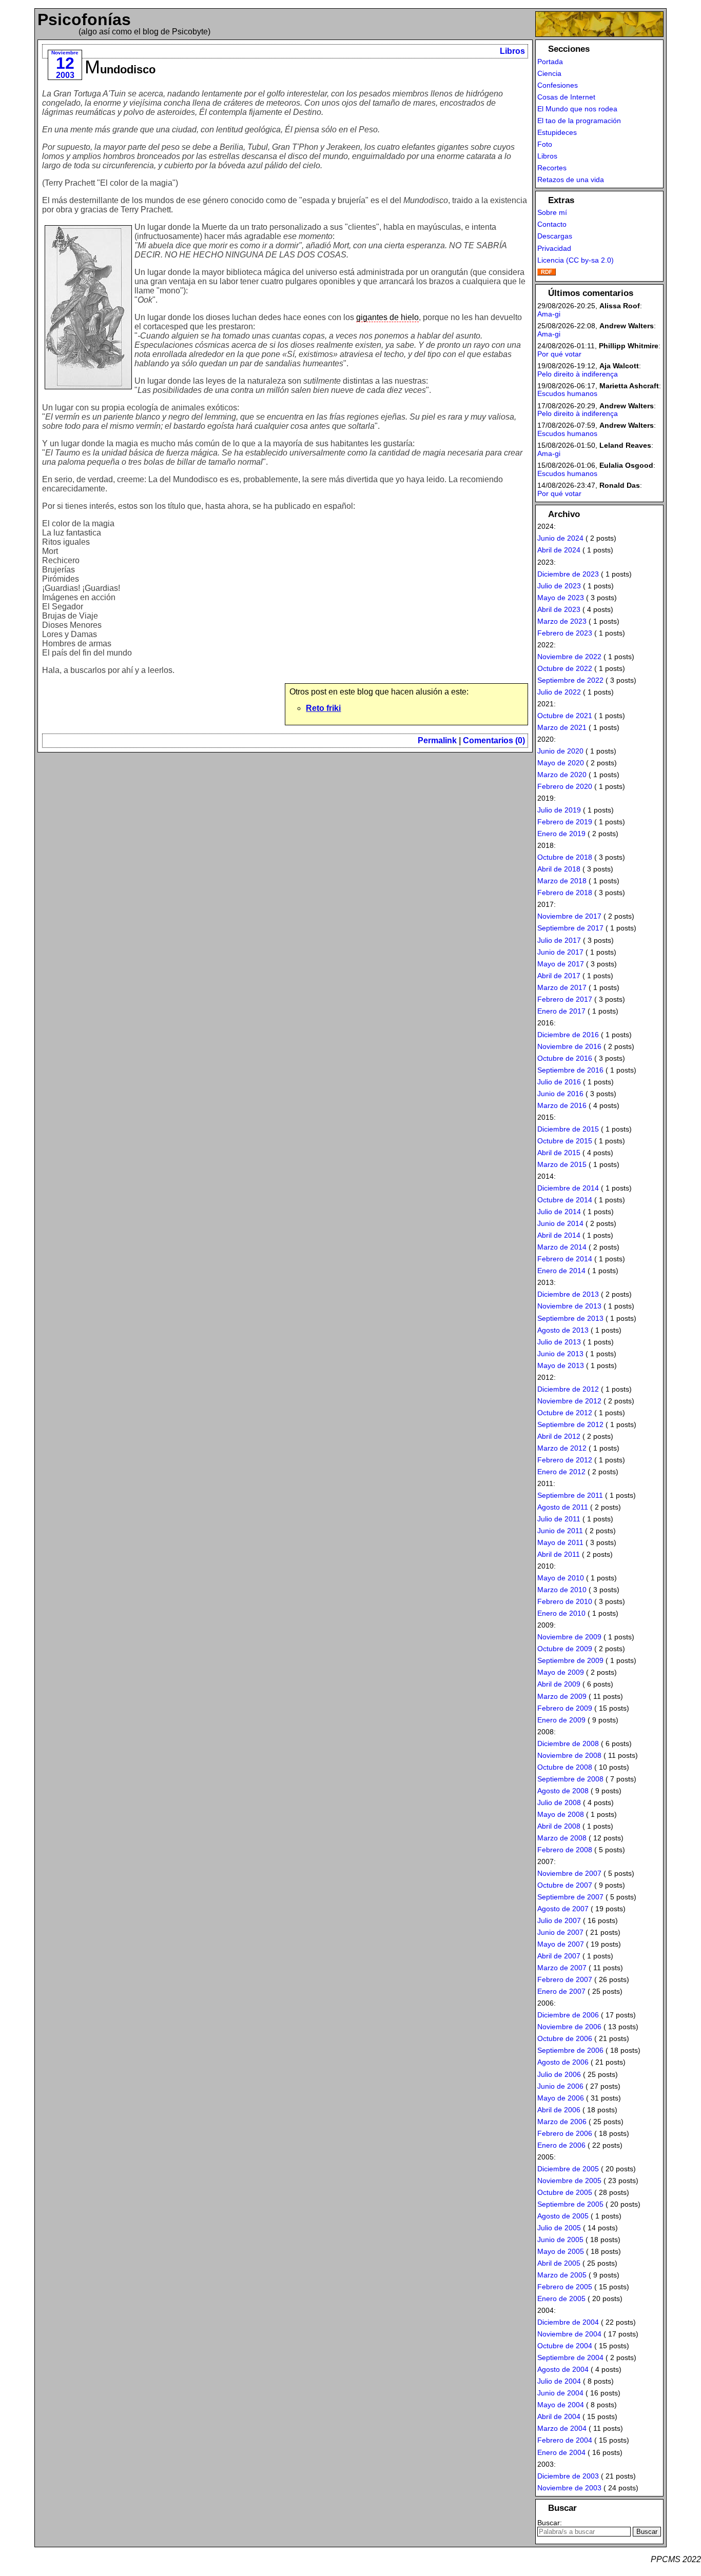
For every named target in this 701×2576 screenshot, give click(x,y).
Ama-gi (549, 314)
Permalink (437, 740)
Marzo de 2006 (562, 2122)
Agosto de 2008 (563, 1791)
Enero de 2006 (561, 2145)
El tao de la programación (579, 121)
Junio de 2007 (560, 1932)
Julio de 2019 (559, 810)
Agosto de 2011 (563, 1507)
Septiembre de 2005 (570, 2204)
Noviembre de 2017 (569, 916)
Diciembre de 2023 (568, 574)
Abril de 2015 (559, 1153)
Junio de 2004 (560, 2393)
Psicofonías (84, 19)
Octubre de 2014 (565, 1200)
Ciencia (549, 73)
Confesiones (558, 85)
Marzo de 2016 (562, 1105)
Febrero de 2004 (565, 2440)
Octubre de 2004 (565, 2346)
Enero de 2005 (561, 2298)
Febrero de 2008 (565, 1850)
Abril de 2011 (559, 1554)
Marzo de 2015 (562, 1164)
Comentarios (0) (494, 740)
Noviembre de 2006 (569, 2027)
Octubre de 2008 (565, 1767)
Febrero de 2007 (565, 1979)
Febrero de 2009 (565, 1708)
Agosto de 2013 (563, 1330)
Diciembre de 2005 (568, 2169)
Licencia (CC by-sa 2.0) (576, 260)
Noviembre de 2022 (569, 657)
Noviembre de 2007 (569, 1873)
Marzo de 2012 (562, 1448)
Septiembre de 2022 (570, 680)
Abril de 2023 (559, 609)
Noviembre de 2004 (569, 2334)
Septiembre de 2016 (570, 1070)
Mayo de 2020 (561, 763)
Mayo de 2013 (561, 1365)
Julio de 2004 (559, 2381)
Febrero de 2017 (565, 999)
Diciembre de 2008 (568, 1743)
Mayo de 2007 (561, 1944)
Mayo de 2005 (561, 2251)
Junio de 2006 (560, 2086)
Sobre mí (552, 212)
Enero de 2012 (561, 1472)
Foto (545, 144)
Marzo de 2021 (562, 727)
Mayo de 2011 (560, 1542)
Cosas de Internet (566, 97)
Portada (550, 62)
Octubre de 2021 (565, 716)
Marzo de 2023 (562, 621)
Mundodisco (120, 70)
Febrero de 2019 (565, 822)
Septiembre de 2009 (570, 1660)
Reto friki (323, 708)
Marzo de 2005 (562, 2275)
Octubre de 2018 (565, 857)
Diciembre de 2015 (568, 1129)
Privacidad (554, 248)
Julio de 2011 (559, 1519)
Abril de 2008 (559, 1826)
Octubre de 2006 (565, 2038)
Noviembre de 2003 (569, 2488)
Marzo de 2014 (562, 1247)
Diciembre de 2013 (568, 1294)
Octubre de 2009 (565, 1649)
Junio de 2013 (560, 1354)
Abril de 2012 (559, 1436)
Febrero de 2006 (565, 2133)
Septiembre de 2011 (570, 1495)
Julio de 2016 (559, 1082)
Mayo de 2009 (561, 1672)
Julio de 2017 (559, 940)
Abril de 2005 (559, 2263)
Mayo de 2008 (561, 1814)
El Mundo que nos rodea (577, 109)
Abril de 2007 (559, 1956)
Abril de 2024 (559, 550)
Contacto (552, 224)
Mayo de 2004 (561, 2405)
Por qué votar (559, 354)
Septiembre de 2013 (570, 1318)
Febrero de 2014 (565, 1259)
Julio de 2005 (559, 2228)
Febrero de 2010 (565, 1601)
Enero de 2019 (561, 834)
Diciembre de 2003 (568, 2476)
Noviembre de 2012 (569, 1401)
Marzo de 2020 (562, 775)
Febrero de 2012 (565, 1460)
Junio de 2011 (560, 1531)
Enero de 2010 (561, 1613)
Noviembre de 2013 (569, 1306)
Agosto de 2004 (563, 2369)
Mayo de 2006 (561, 2098)
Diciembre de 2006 (568, 2015)
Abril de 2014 (559, 1235)
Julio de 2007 (559, 1920)
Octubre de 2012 (565, 1413)
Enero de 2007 (561, 1991)
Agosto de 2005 (563, 2216)
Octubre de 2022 (565, 668)
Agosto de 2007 (563, 1909)
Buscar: (550, 2523)
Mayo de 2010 (561, 1578)
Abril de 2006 (559, 2110)
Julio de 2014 (559, 1212)
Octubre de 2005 (565, 2192)
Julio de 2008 (559, 1802)
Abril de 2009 (559, 1684)
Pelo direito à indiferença (578, 374)
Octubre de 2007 (565, 1885)
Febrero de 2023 (565, 633)
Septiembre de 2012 (570, 1424)
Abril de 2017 (559, 976)
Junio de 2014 (560, 1223)
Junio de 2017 (560, 952)
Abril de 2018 (559, 869)
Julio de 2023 (559, 586)
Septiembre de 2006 (570, 2050)
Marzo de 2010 (562, 1590)
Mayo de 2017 (561, 964)
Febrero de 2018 (565, 893)
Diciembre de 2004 (568, 2322)
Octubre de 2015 (565, 1141)
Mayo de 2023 (561, 598)
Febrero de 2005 (565, 2287)
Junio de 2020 (560, 751)
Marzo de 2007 (562, 1968)
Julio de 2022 (559, 692)
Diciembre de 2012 (568, 1389)
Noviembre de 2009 (569, 1637)
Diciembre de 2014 (568, 1188)
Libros (512, 51)
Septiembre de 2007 (570, 1897)
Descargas (555, 236)
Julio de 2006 (559, 2074)
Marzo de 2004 (562, 2428)
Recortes (552, 168)
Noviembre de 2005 (569, 2181)
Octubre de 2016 (565, 1058)
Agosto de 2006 (563, 2062)
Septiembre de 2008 (570, 1779)
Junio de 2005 (560, 2240)
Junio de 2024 (560, 538)
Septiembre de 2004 (570, 2357)
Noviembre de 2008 (569, 1755)
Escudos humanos (567, 393)
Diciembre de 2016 (568, 1035)
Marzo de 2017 (562, 987)
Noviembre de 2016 (569, 1046)
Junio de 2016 (560, 1094)
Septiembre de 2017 (570, 928)
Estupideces (557, 132)
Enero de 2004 (561, 2452)
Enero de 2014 (561, 1271)
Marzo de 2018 (562, 881)
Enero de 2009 (561, 1720)
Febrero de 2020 (565, 786)
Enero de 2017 (561, 1011)
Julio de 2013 (559, 1342)
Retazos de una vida (571, 180)
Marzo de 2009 (562, 1696)
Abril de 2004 (559, 2416)
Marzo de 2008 (562, 1838)
